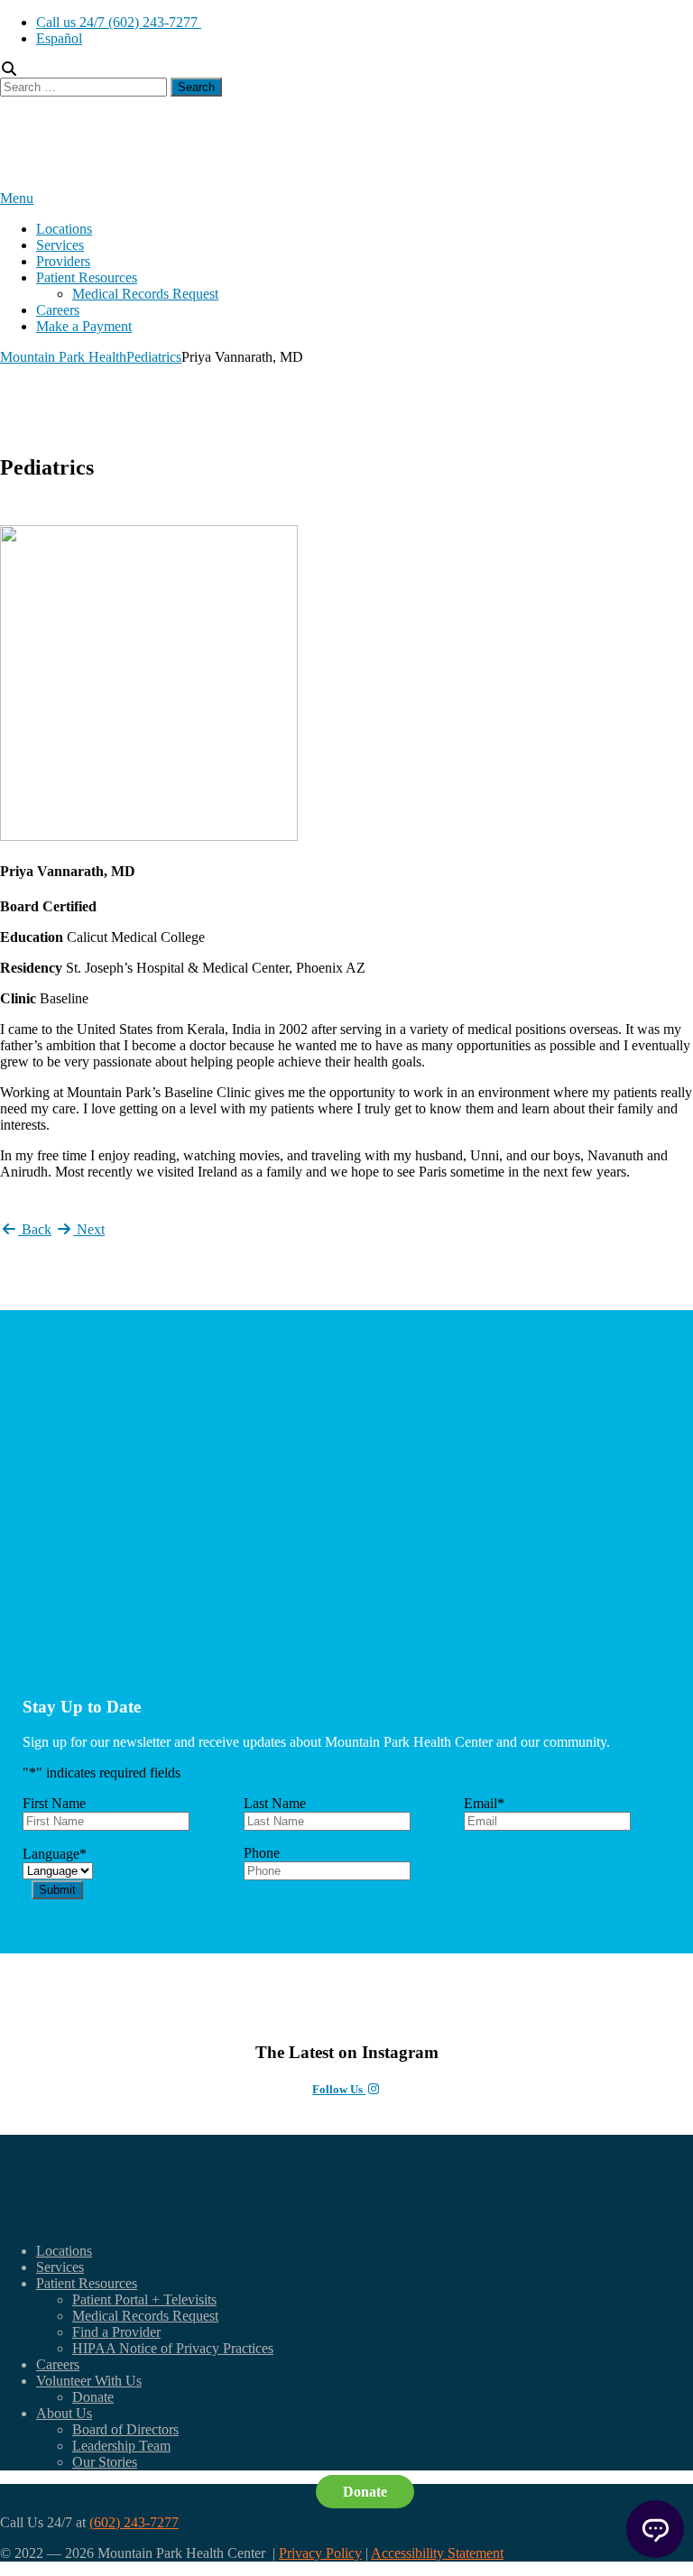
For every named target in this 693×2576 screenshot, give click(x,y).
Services (60, 245)
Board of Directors (125, 2429)
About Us (64, 2413)
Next (89, 1229)
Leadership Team (121, 2446)
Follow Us (339, 2089)
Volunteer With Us (89, 2381)
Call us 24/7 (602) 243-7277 (119, 22)
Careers (58, 310)
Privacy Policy (320, 2553)
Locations (64, 229)
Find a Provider (116, 2332)
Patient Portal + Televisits (144, 2299)
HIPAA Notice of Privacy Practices (173, 2348)
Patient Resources (87, 277)
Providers (63, 261)
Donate (93, 2397)
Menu (17, 198)
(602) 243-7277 (134, 2522)
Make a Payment (84, 326)
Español (59, 38)
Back (35, 1229)
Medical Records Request (145, 294)
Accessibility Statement (437, 2553)
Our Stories (105, 2462)
